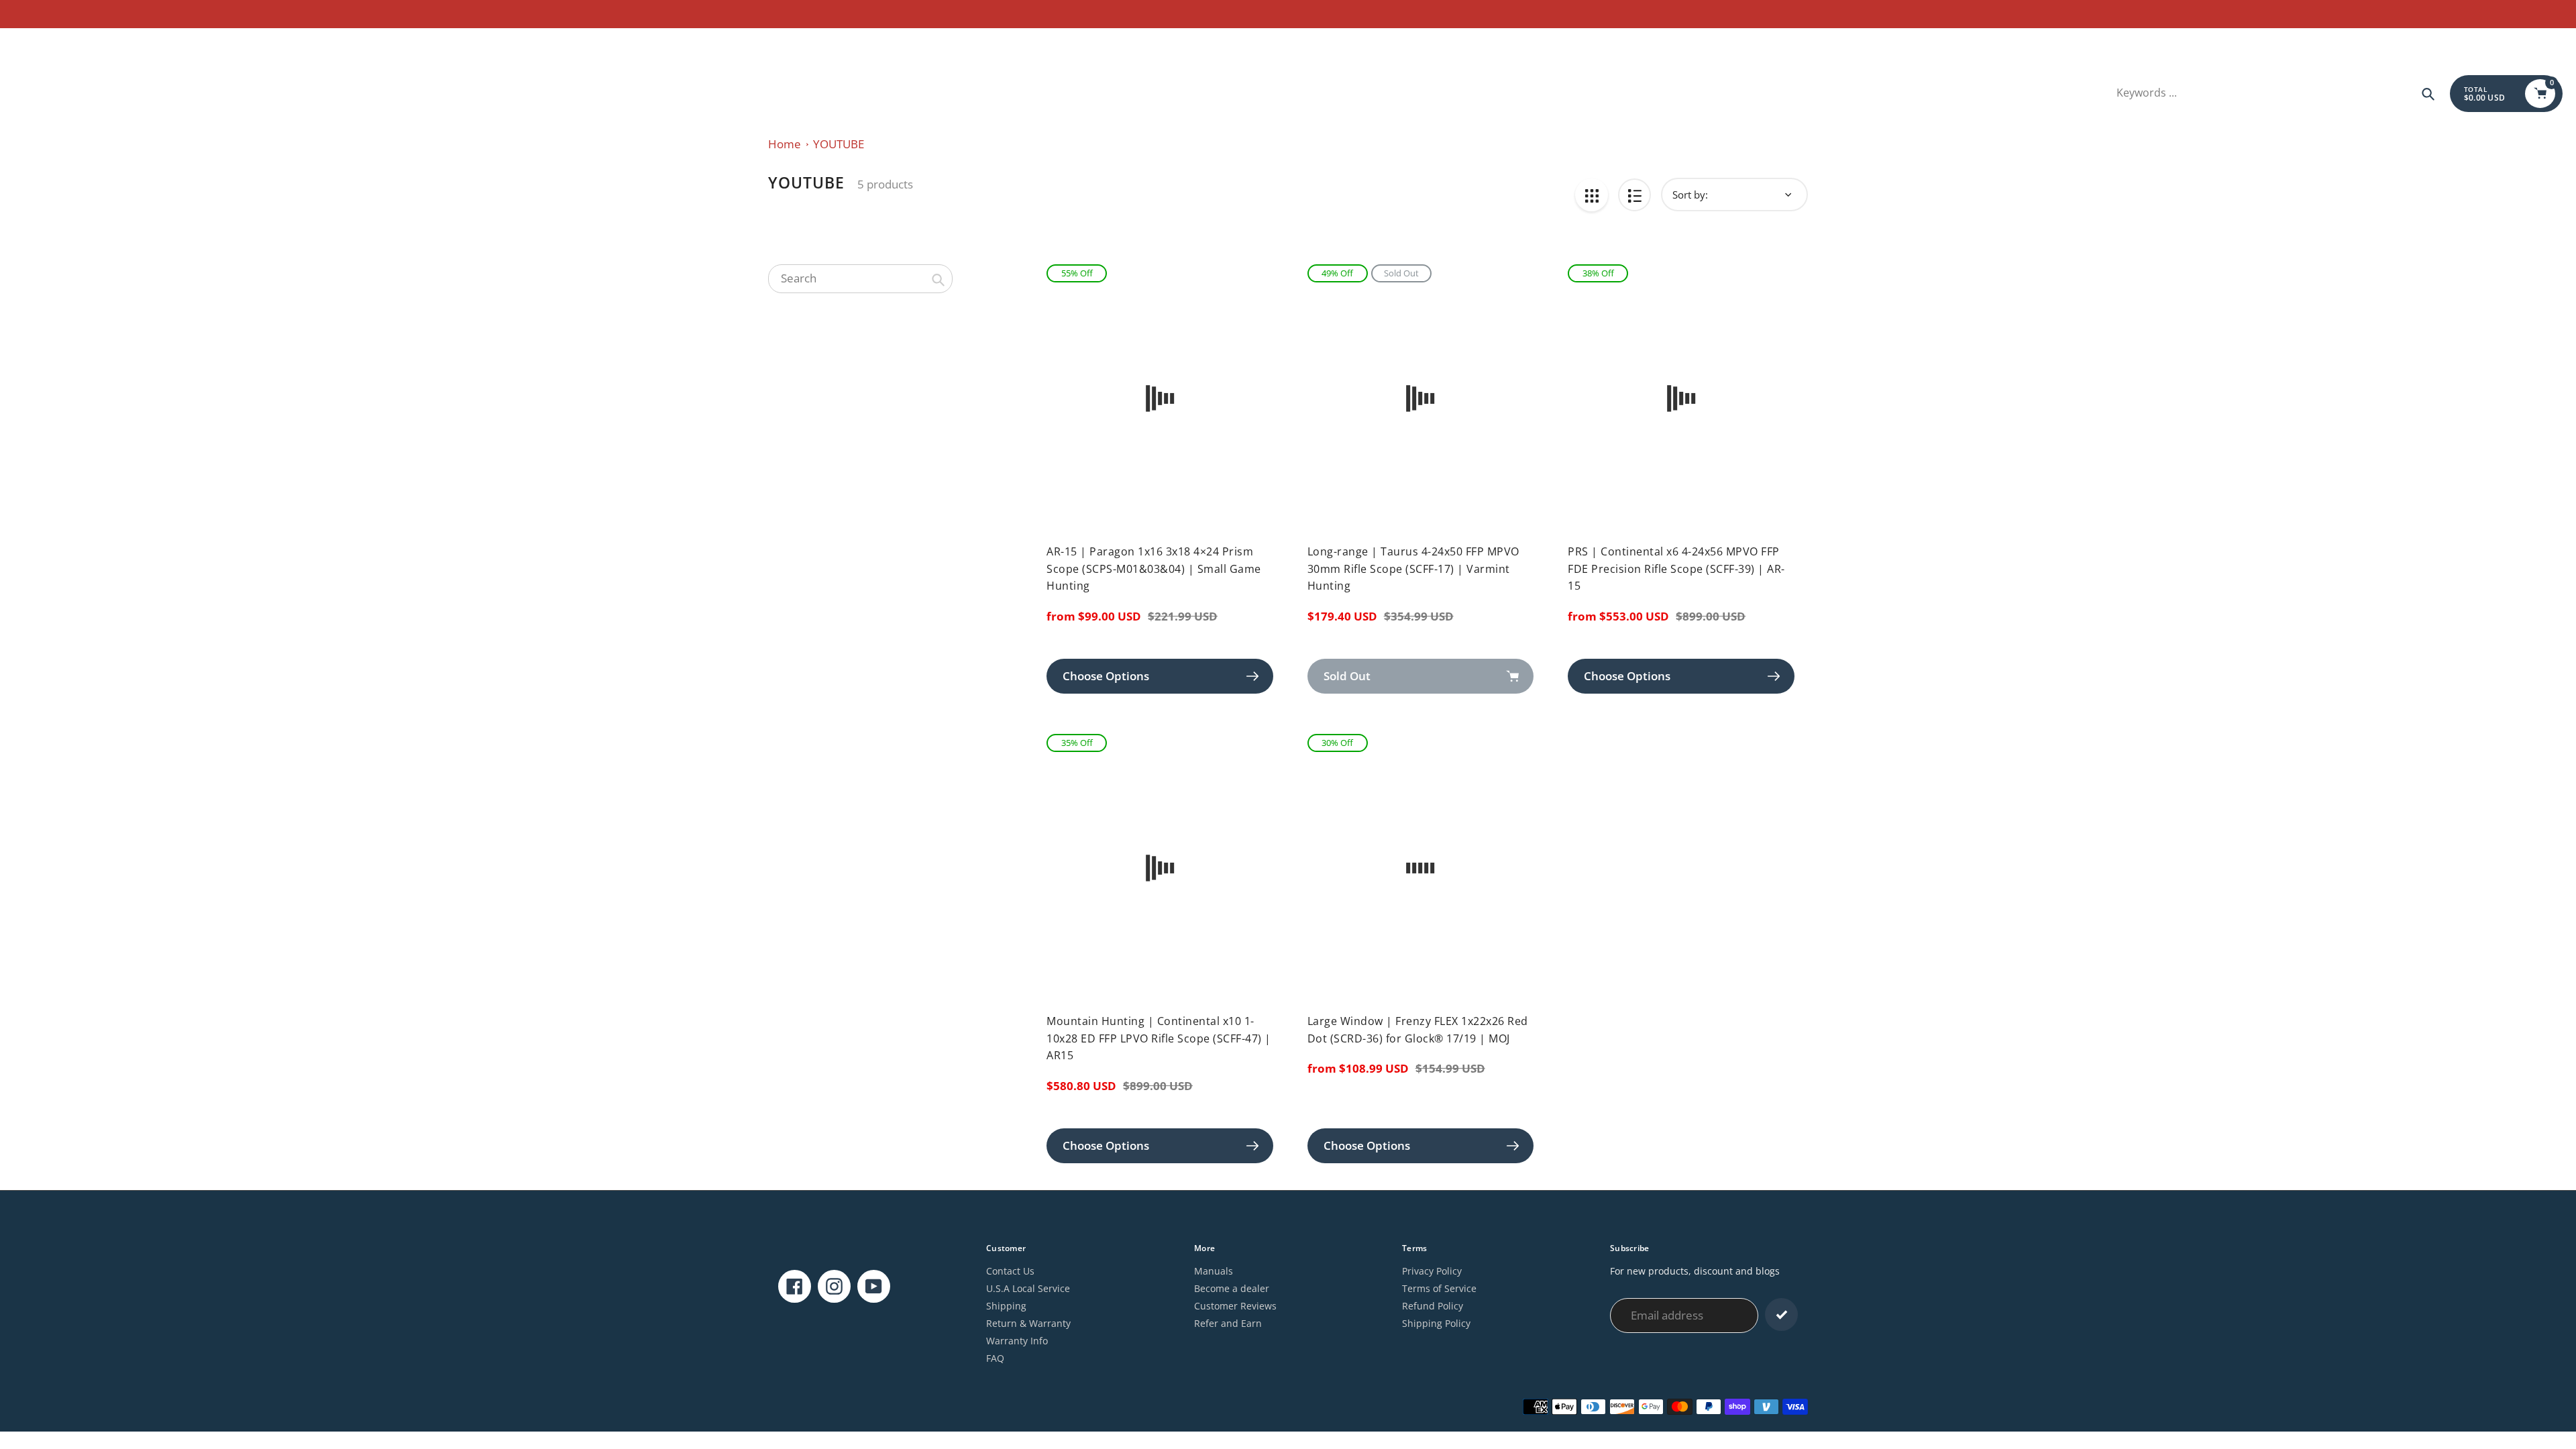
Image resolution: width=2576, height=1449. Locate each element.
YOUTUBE (839, 144)
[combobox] (860, 278)
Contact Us (1010, 1271)
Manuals (1214, 1271)
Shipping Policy (1436, 1323)
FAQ (995, 1358)
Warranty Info (1017, 1341)
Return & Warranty (1028, 1323)
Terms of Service (1439, 1288)
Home (785, 144)
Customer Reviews (1235, 1306)
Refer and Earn (1228, 1323)
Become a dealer (1232, 1288)
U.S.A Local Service (1028, 1288)
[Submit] (1781, 1314)
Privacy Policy (1432, 1271)
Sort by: (1690, 195)
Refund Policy (1433, 1306)
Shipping (1006, 1306)
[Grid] (1592, 195)
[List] (1634, 195)
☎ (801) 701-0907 (155, 44)
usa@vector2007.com (61, 44)
